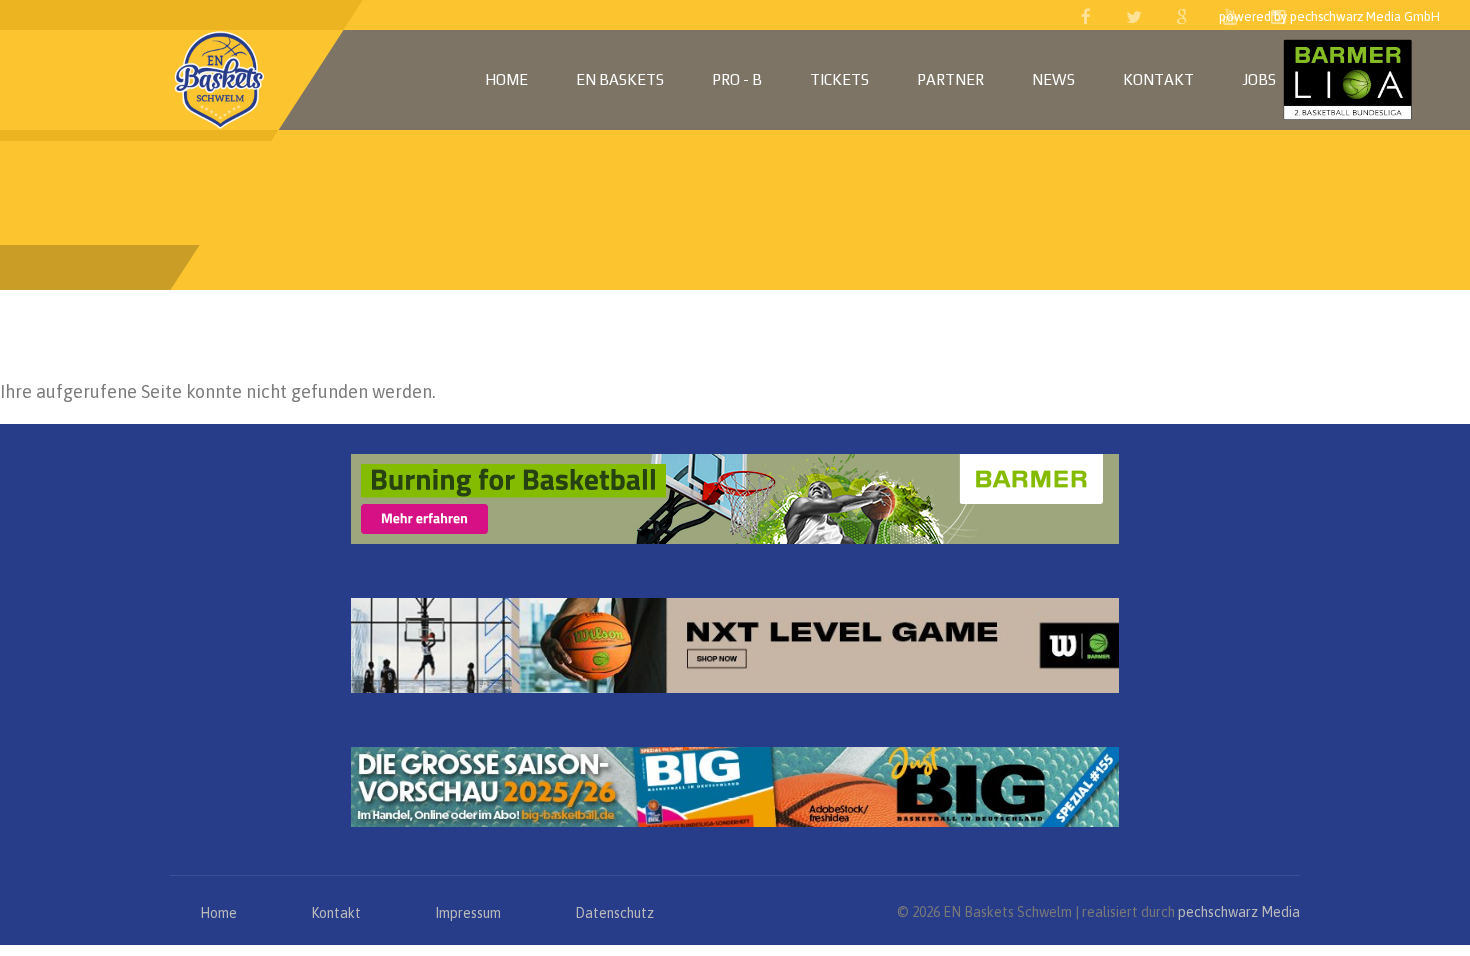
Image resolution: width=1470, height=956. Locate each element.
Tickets (839, 79)
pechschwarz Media (1239, 912)
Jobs (1259, 79)
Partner (950, 79)
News (1053, 79)
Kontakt (1158, 79)
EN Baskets (620, 79)
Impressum (468, 913)
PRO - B (737, 79)
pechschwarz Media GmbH (1365, 16)
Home (506, 79)
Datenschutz (614, 913)
